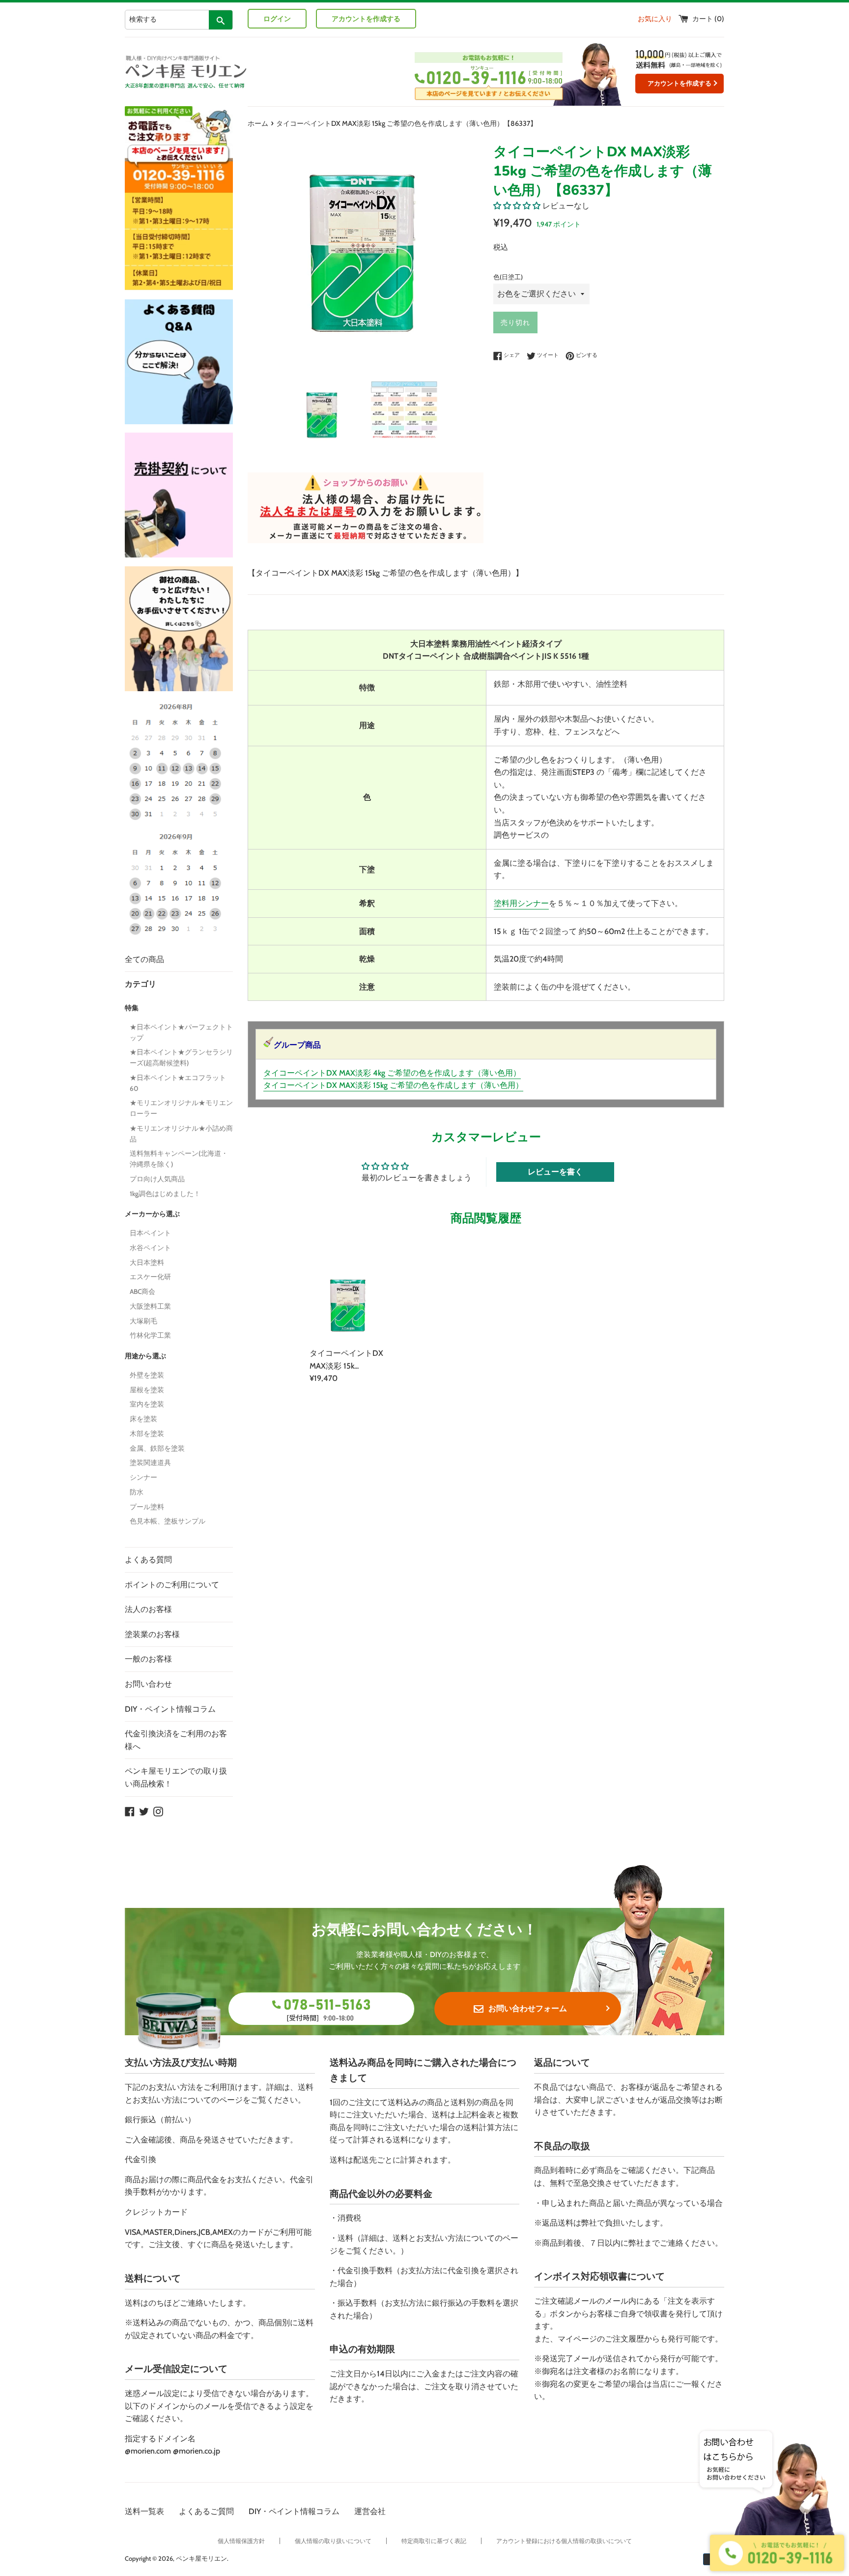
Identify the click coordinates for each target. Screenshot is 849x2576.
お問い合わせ (148, 1684)
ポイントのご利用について (172, 1585)
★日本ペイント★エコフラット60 (178, 1083)
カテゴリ (141, 984)
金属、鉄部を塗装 (157, 1448)
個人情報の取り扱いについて (333, 2541)
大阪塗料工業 (150, 1306)
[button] (517, 206)
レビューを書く (555, 1172)
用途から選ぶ (145, 1356)
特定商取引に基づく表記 (434, 2541)
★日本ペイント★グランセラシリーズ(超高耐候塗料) (181, 1057)
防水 (137, 1492)
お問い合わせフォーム (528, 2008)
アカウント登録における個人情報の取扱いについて (564, 2541)
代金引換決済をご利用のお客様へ (176, 1740)
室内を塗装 (147, 1404)
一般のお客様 (148, 1659)
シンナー (143, 1477)
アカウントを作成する (366, 19)
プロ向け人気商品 (157, 1179)
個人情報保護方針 (241, 2541)
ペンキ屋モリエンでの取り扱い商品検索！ (176, 1777)
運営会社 (370, 2511)
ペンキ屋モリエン (201, 2559)
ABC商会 (142, 1291)
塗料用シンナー (521, 903)
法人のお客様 (148, 1609)
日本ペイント (150, 1233)
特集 (132, 1008)
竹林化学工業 (150, 1335)
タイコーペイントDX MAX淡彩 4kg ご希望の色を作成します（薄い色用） (392, 1073)
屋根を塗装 (147, 1390)
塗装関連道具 (150, 1463)
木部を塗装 (147, 1434)
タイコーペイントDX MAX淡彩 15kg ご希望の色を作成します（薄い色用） (393, 1085)
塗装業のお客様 (152, 1634)
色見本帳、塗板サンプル (168, 1521)
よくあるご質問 (206, 2511)
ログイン (277, 19)
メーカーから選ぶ (152, 1214)
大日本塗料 (147, 1262)
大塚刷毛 (143, 1321)
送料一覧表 (144, 2511)
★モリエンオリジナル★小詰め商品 (181, 1134)
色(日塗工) (508, 277)
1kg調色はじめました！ (165, 1194)
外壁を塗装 (147, 1375)
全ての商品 (144, 959)
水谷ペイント (150, 1248)
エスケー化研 (150, 1277)
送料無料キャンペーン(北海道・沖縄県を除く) (179, 1159)
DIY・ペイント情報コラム (170, 1709)
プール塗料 (147, 1507)
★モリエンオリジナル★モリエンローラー (181, 1108)
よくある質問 (148, 1560)
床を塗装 (143, 1419)
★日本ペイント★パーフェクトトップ (181, 1032)
